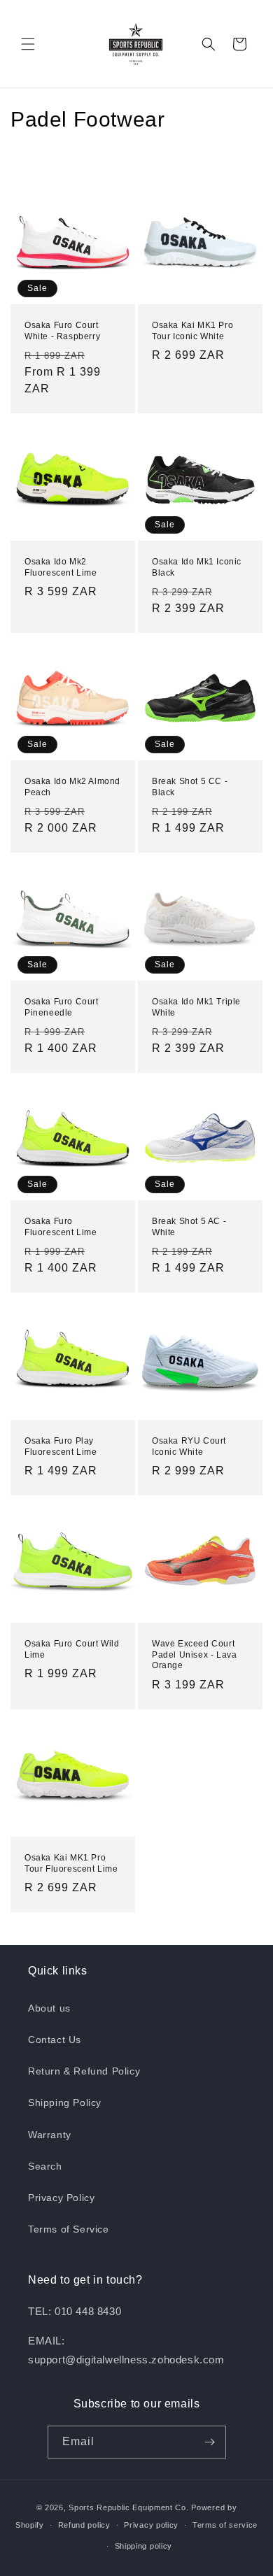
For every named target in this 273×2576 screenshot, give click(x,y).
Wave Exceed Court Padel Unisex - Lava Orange (194, 1655)
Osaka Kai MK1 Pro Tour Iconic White (192, 331)
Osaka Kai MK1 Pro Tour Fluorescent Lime (71, 1863)
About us (49, 2008)
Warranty (50, 2135)
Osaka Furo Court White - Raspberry (62, 331)
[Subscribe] (210, 2442)
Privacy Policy (61, 2198)
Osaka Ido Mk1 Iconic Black (197, 567)
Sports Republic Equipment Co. (128, 2507)
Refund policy (84, 2525)
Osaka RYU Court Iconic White (189, 1446)
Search (45, 2166)
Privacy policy (151, 2525)
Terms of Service (69, 2229)
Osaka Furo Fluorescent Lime (61, 1227)
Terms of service (225, 2525)
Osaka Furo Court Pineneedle (62, 1007)
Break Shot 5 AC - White (189, 1227)
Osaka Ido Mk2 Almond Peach (72, 787)
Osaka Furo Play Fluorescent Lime (61, 1446)
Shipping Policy (65, 2102)
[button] (28, 44)
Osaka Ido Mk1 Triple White (196, 1007)
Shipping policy (144, 2546)
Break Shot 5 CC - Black (190, 787)
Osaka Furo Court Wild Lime (72, 1649)
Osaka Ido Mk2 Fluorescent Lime (61, 567)
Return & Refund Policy (84, 2071)
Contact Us (55, 2040)
